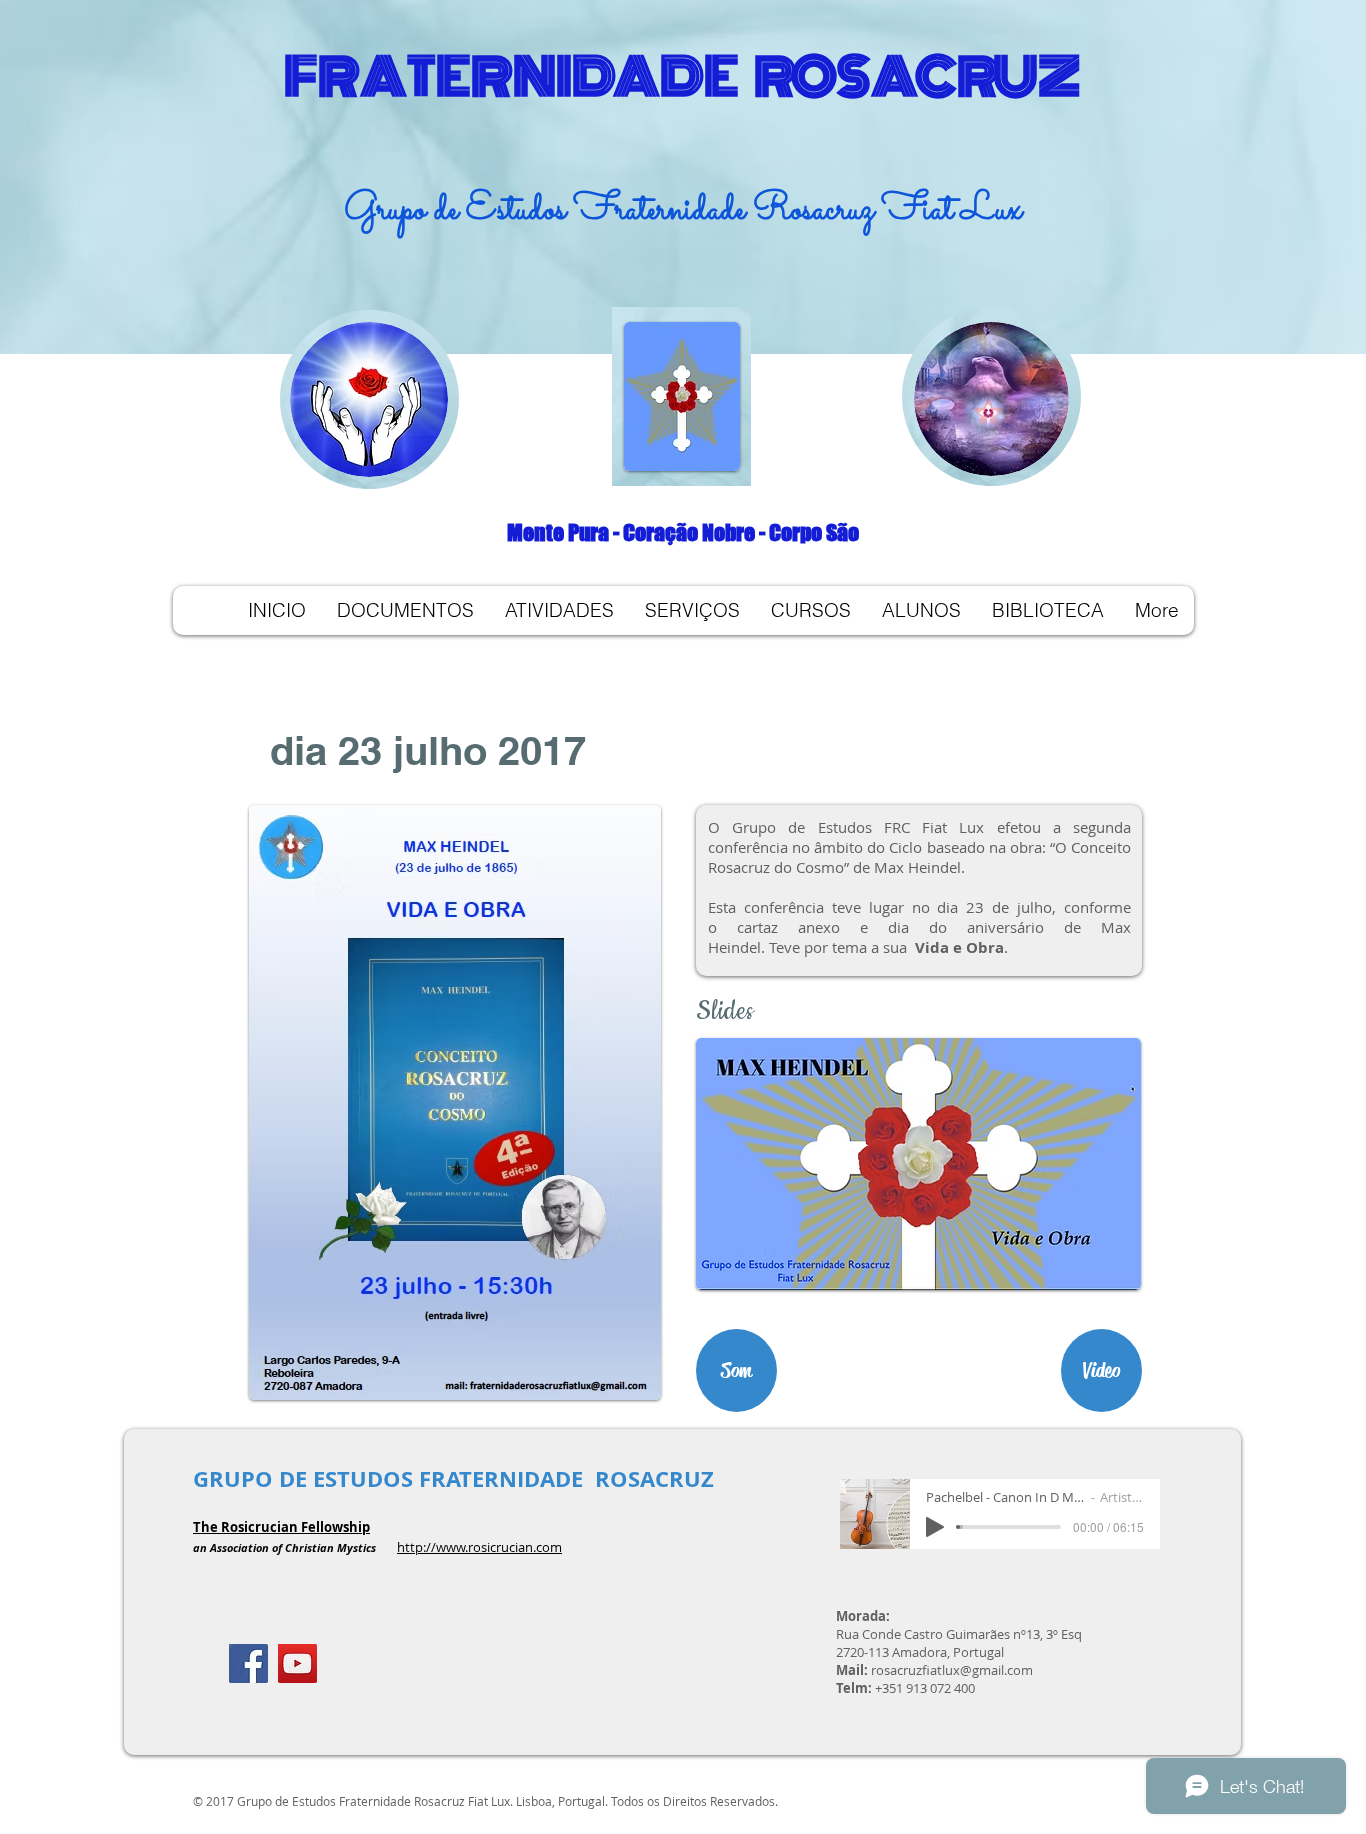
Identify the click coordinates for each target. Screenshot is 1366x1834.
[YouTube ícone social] (297, 1663)
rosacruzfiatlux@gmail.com (952, 1670)
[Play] (935, 1527)
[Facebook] (248, 1663)
